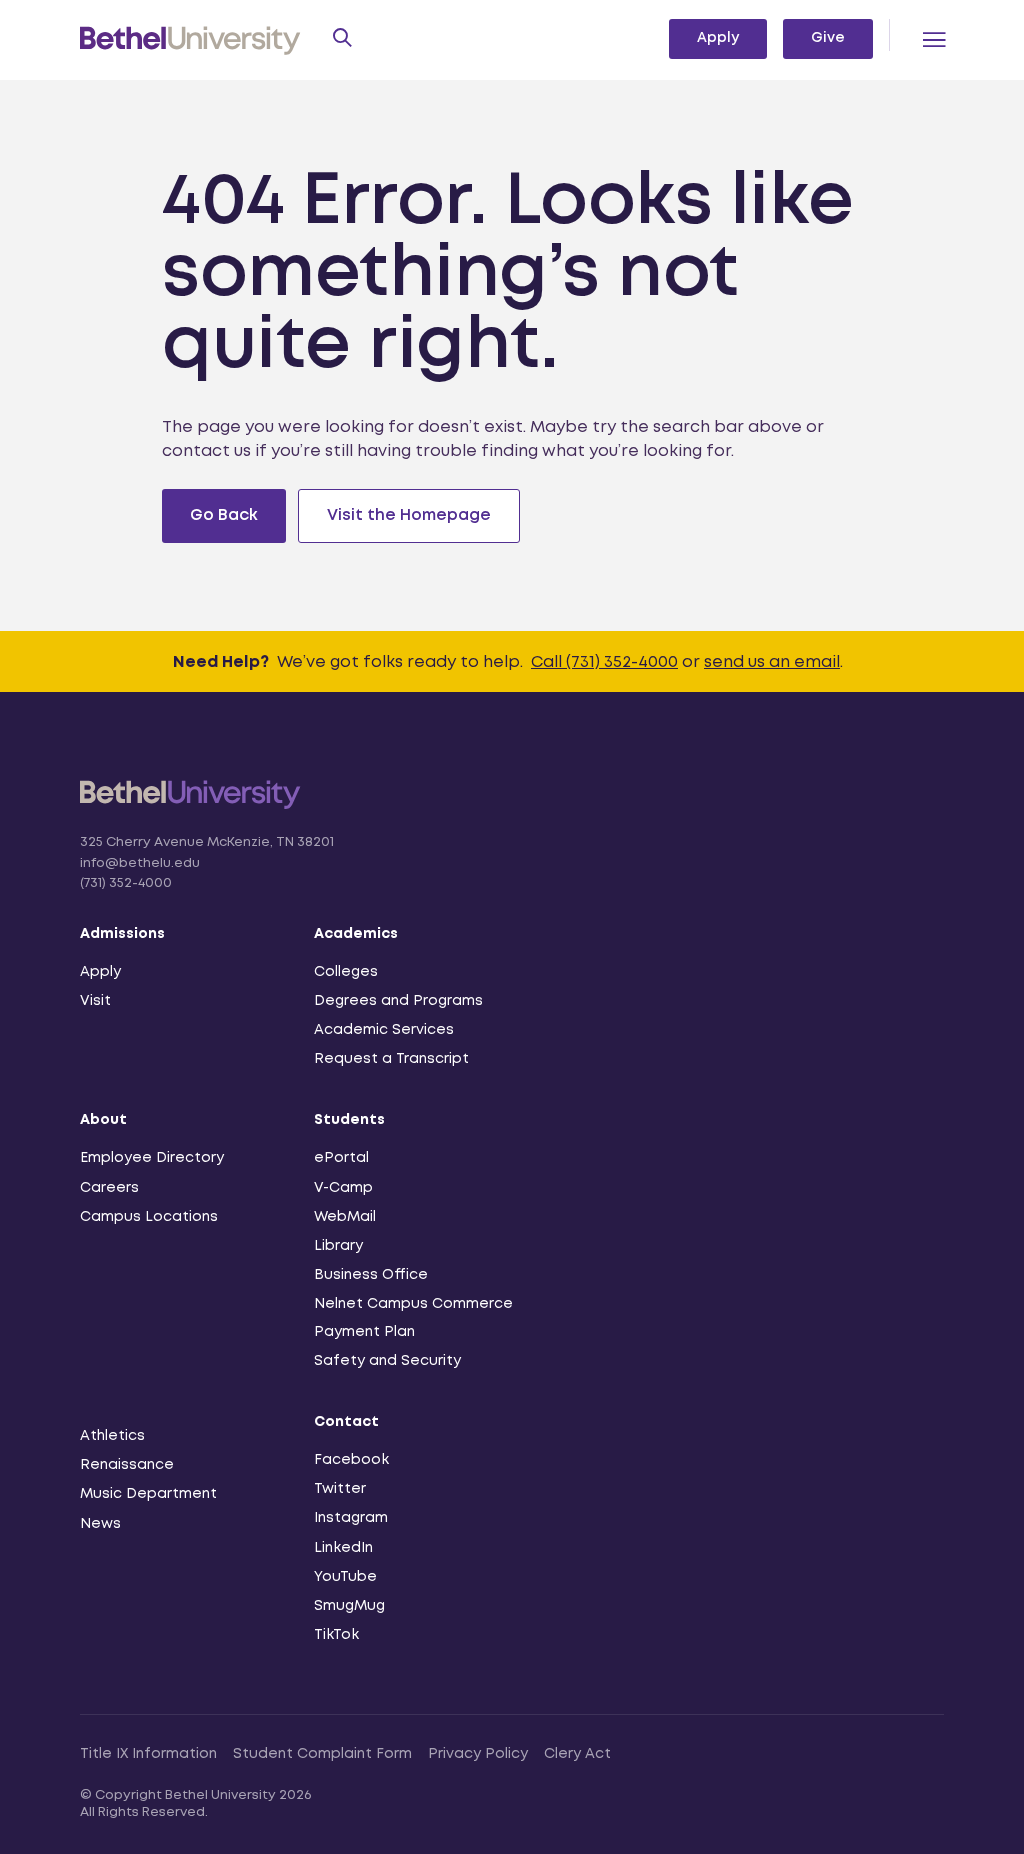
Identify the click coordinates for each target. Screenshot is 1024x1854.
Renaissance (127, 1465)
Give (828, 38)
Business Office (371, 1275)
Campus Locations (149, 1217)
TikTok (336, 1635)
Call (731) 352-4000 (604, 662)
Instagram (351, 1518)
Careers (109, 1188)
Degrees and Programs (398, 1001)
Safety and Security (387, 1361)
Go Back (224, 515)
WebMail (345, 1217)
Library (338, 1246)
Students (349, 1120)
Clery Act (577, 1754)
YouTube (345, 1577)
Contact (346, 1422)
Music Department (148, 1494)
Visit (95, 1001)
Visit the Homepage (409, 515)
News (100, 1524)
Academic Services (384, 1030)
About (103, 1120)
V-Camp (343, 1188)
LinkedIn (343, 1548)
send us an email (772, 662)
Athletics (112, 1436)
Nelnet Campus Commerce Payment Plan (413, 1317)
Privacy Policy (478, 1754)
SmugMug (349, 1606)
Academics (356, 934)
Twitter (340, 1489)
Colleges (346, 972)
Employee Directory (152, 1158)
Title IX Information (148, 1754)
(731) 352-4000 (126, 883)
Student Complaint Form (322, 1754)
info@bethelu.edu (140, 863)
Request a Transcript (391, 1059)
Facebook (351, 1460)
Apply (718, 38)
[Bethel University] (190, 806)
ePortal (341, 1158)
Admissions (122, 934)
